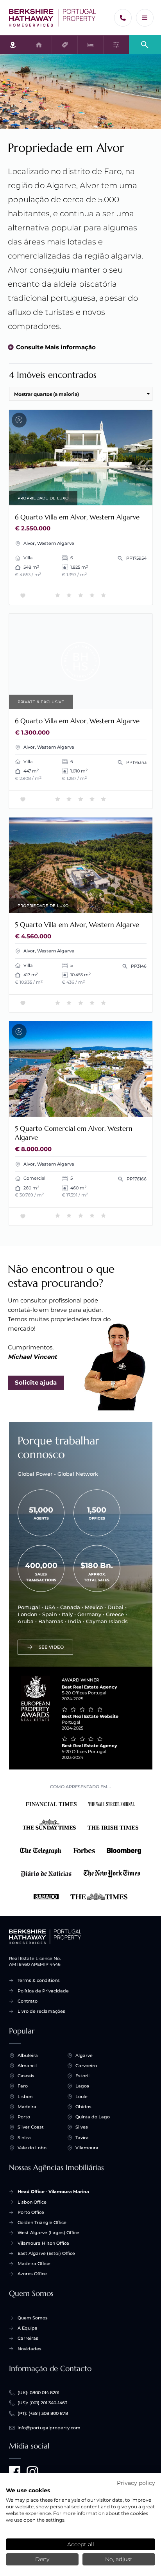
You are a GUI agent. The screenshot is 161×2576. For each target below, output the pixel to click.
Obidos (83, 2107)
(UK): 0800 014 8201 (38, 2393)
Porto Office (31, 2212)
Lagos (82, 2086)
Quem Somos (33, 2318)
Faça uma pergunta (118, 497)
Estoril (82, 2076)
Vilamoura (87, 2148)
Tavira (82, 2138)
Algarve (84, 2055)
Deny (42, 2559)
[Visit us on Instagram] (32, 2472)
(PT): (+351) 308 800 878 (43, 2413)
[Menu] (145, 18)
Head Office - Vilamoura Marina (53, 2192)
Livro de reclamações (41, 2011)
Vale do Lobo (32, 2148)
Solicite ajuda (36, 1382)
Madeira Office (34, 2263)
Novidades (30, 2349)
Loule (81, 2096)
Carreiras (28, 2338)
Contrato (28, 2001)
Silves (82, 2127)
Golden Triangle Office (42, 2222)
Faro (23, 2086)
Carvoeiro (86, 2066)
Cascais (26, 2076)
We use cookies (28, 2490)
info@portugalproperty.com (49, 2428)
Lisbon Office (32, 2202)
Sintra (24, 2138)
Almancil (27, 2066)
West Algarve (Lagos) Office (48, 2233)
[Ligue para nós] (123, 18)
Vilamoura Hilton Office (43, 2243)
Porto (24, 2117)
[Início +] (53, 18)
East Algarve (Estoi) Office (46, 2253)
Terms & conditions (39, 1980)
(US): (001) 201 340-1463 (42, 2403)
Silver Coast (31, 2127)
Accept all (81, 2544)
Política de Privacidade (43, 1991)
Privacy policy (136, 2483)
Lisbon (25, 2096)
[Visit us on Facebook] (15, 2472)
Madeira (27, 2107)
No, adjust (119, 2559)
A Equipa (28, 2328)
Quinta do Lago (93, 2117)
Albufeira (28, 2055)
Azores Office (32, 2274)
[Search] (145, 44)
